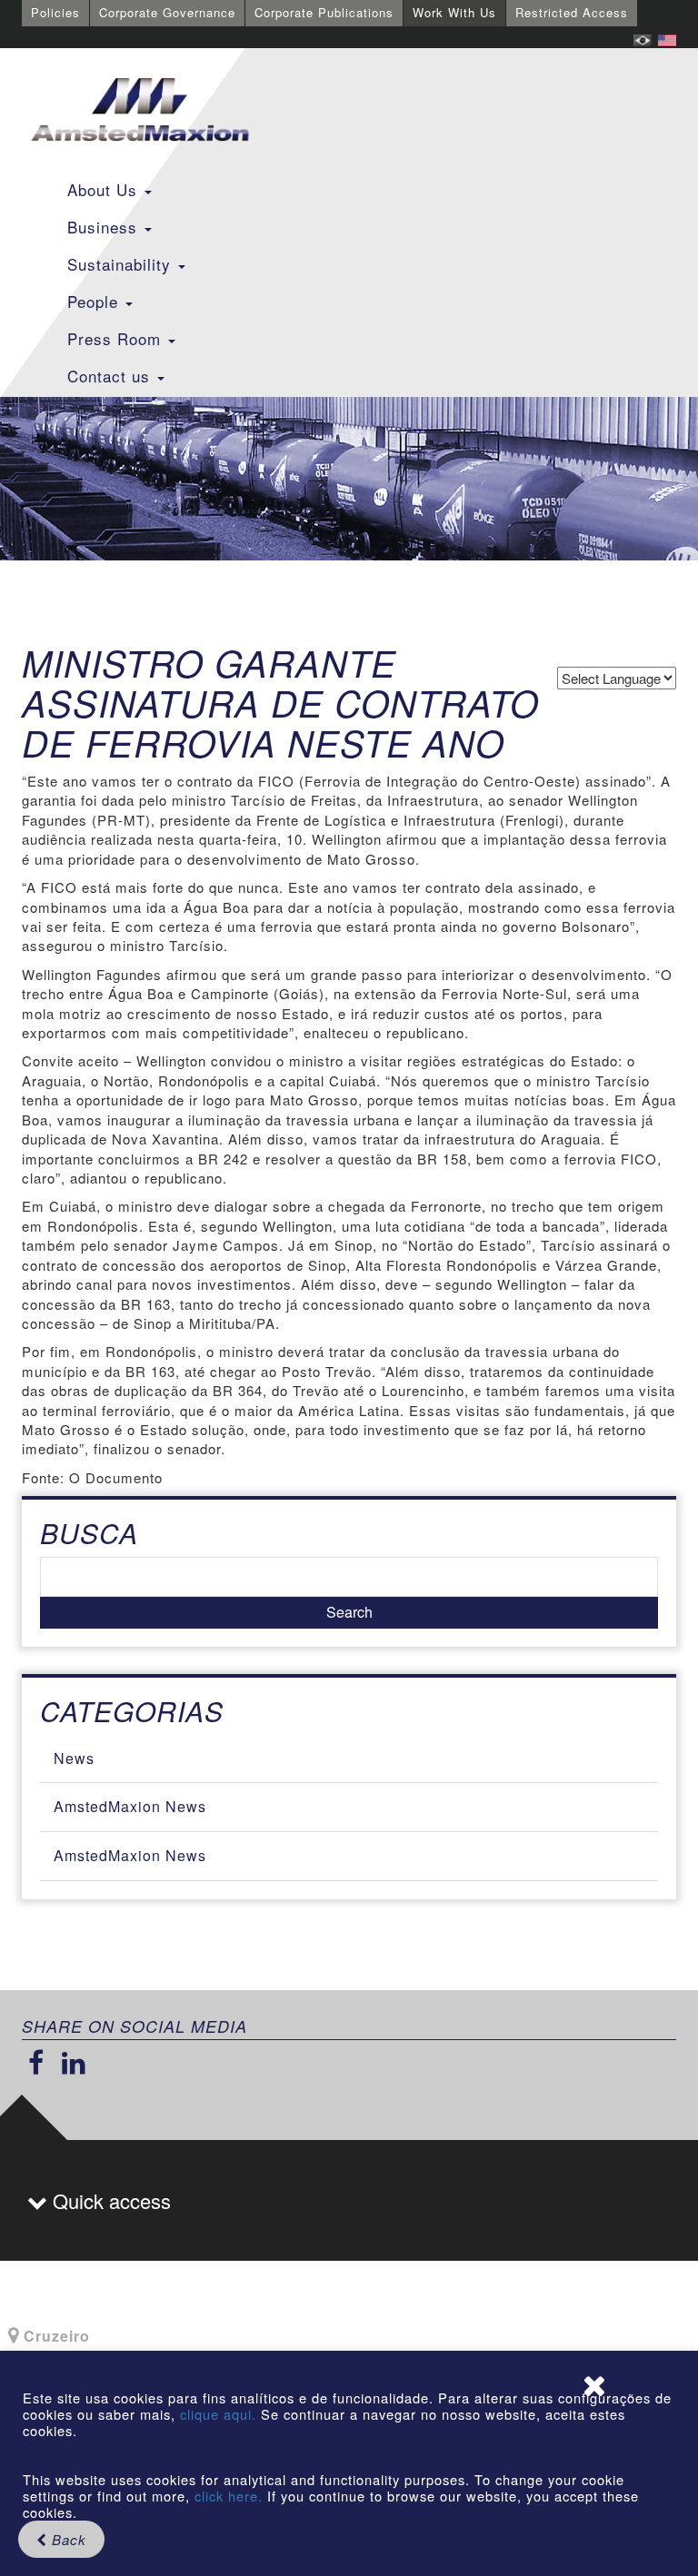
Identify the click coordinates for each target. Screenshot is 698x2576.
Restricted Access (572, 12)
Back (67, 2539)
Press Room (117, 338)
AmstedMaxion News (130, 1806)
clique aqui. (220, 2414)
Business (105, 227)
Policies (55, 12)
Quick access (109, 2200)
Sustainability (122, 264)
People (95, 301)
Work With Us (454, 12)
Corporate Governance (167, 12)
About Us (105, 189)
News (74, 1758)
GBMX (140, 111)
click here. (229, 2496)
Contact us (111, 376)
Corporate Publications (324, 12)
